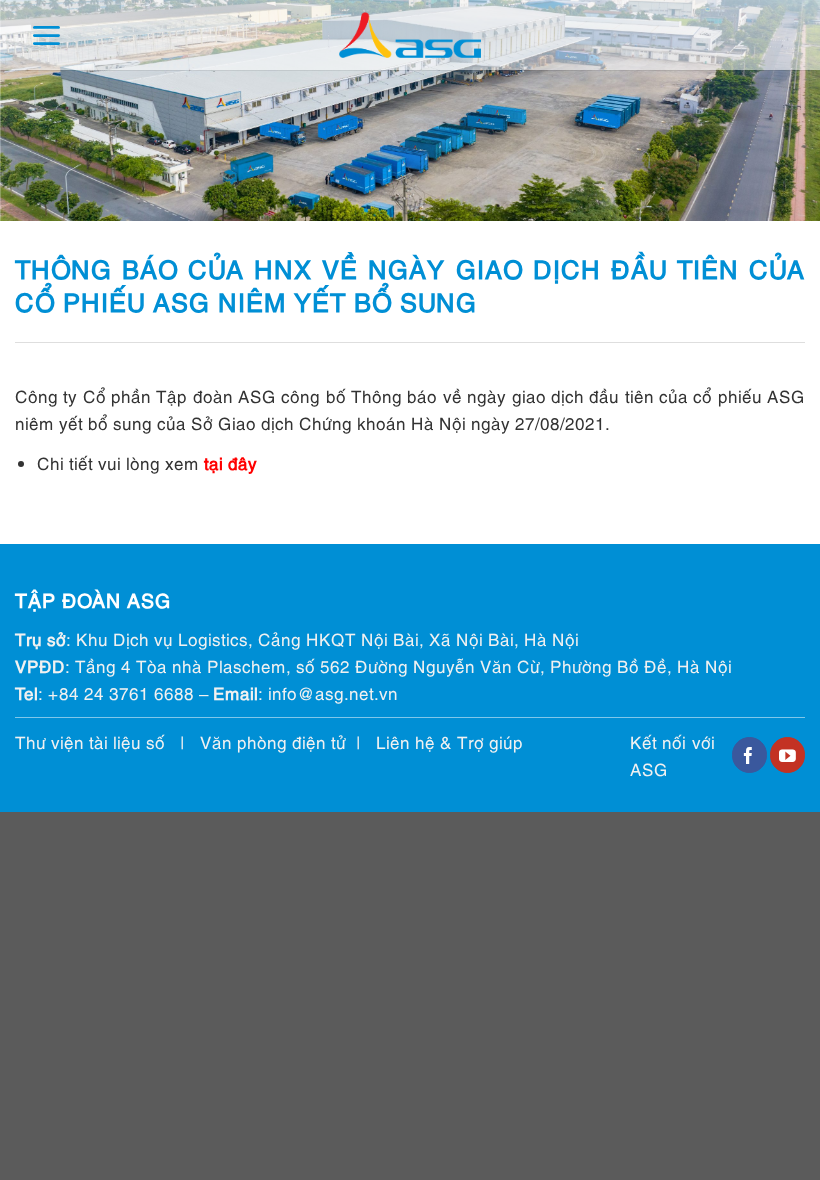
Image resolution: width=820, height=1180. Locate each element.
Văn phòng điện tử (273, 741)
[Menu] (46, 35)
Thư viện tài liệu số (90, 741)
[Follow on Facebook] (749, 755)
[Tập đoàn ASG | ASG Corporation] (410, 35)
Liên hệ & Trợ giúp (449, 741)
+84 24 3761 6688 (121, 692)
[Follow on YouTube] (787, 755)
